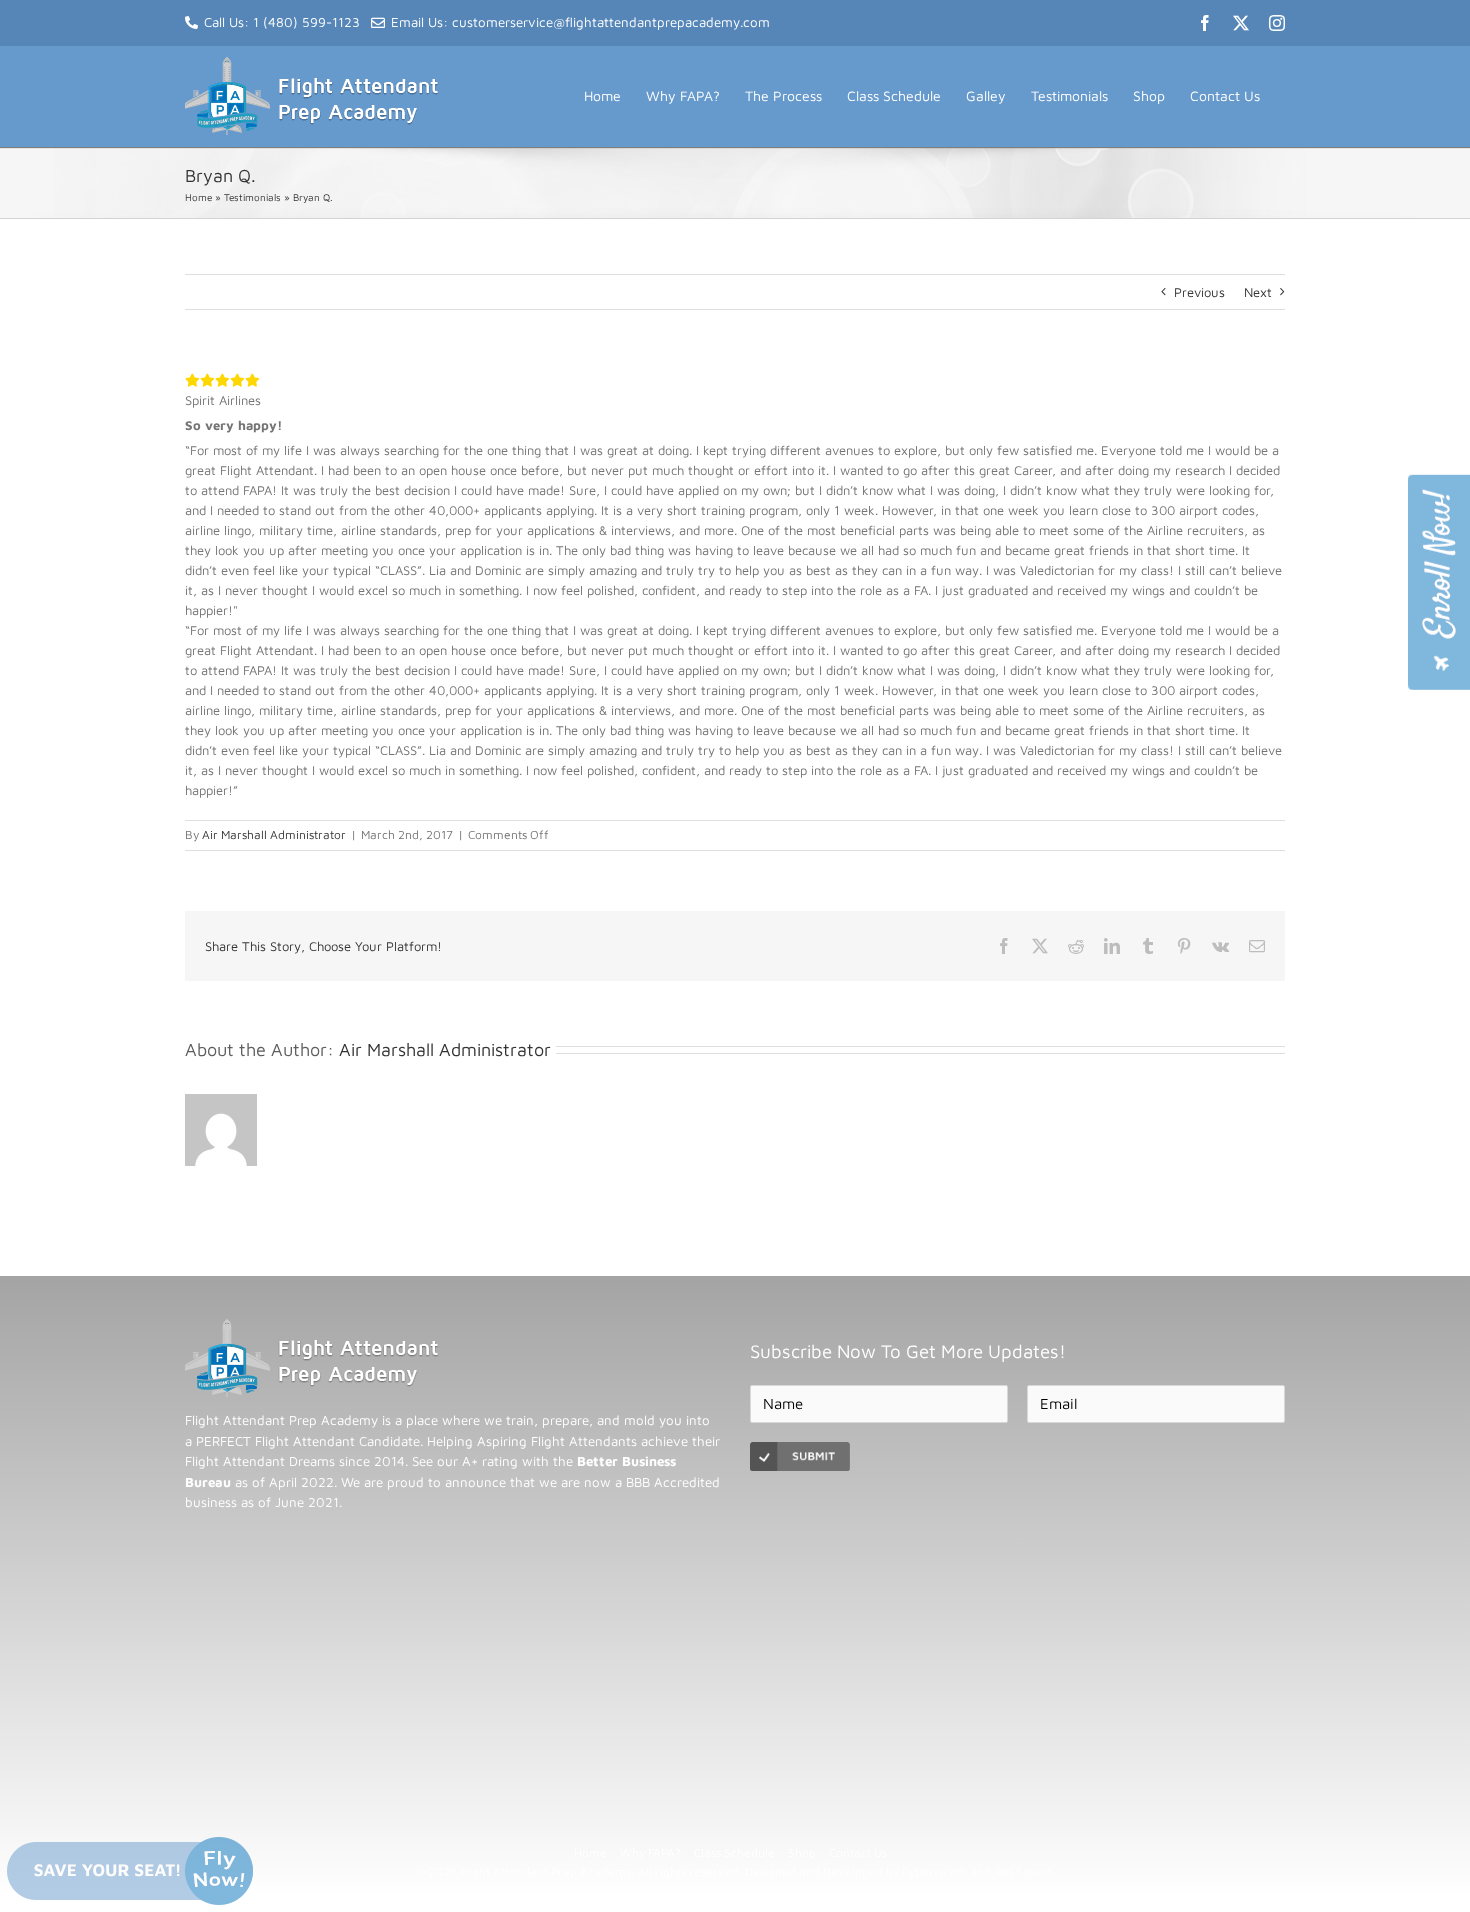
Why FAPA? (650, 1852)
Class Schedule (734, 1852)
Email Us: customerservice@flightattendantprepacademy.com (580, 22)
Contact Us (858, 1852)
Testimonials (252, 197)
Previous (1199, 292)
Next (1258, 292)
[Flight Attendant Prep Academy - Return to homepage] (312, 1329)
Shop (802, 1852)
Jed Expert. (1024, 1871)
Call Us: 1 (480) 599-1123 (282, 22)
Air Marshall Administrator (274, 834)
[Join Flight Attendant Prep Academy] (1439, 582)
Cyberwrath (934, 1871)
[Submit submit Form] (800, 1456)
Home (198, 197)
